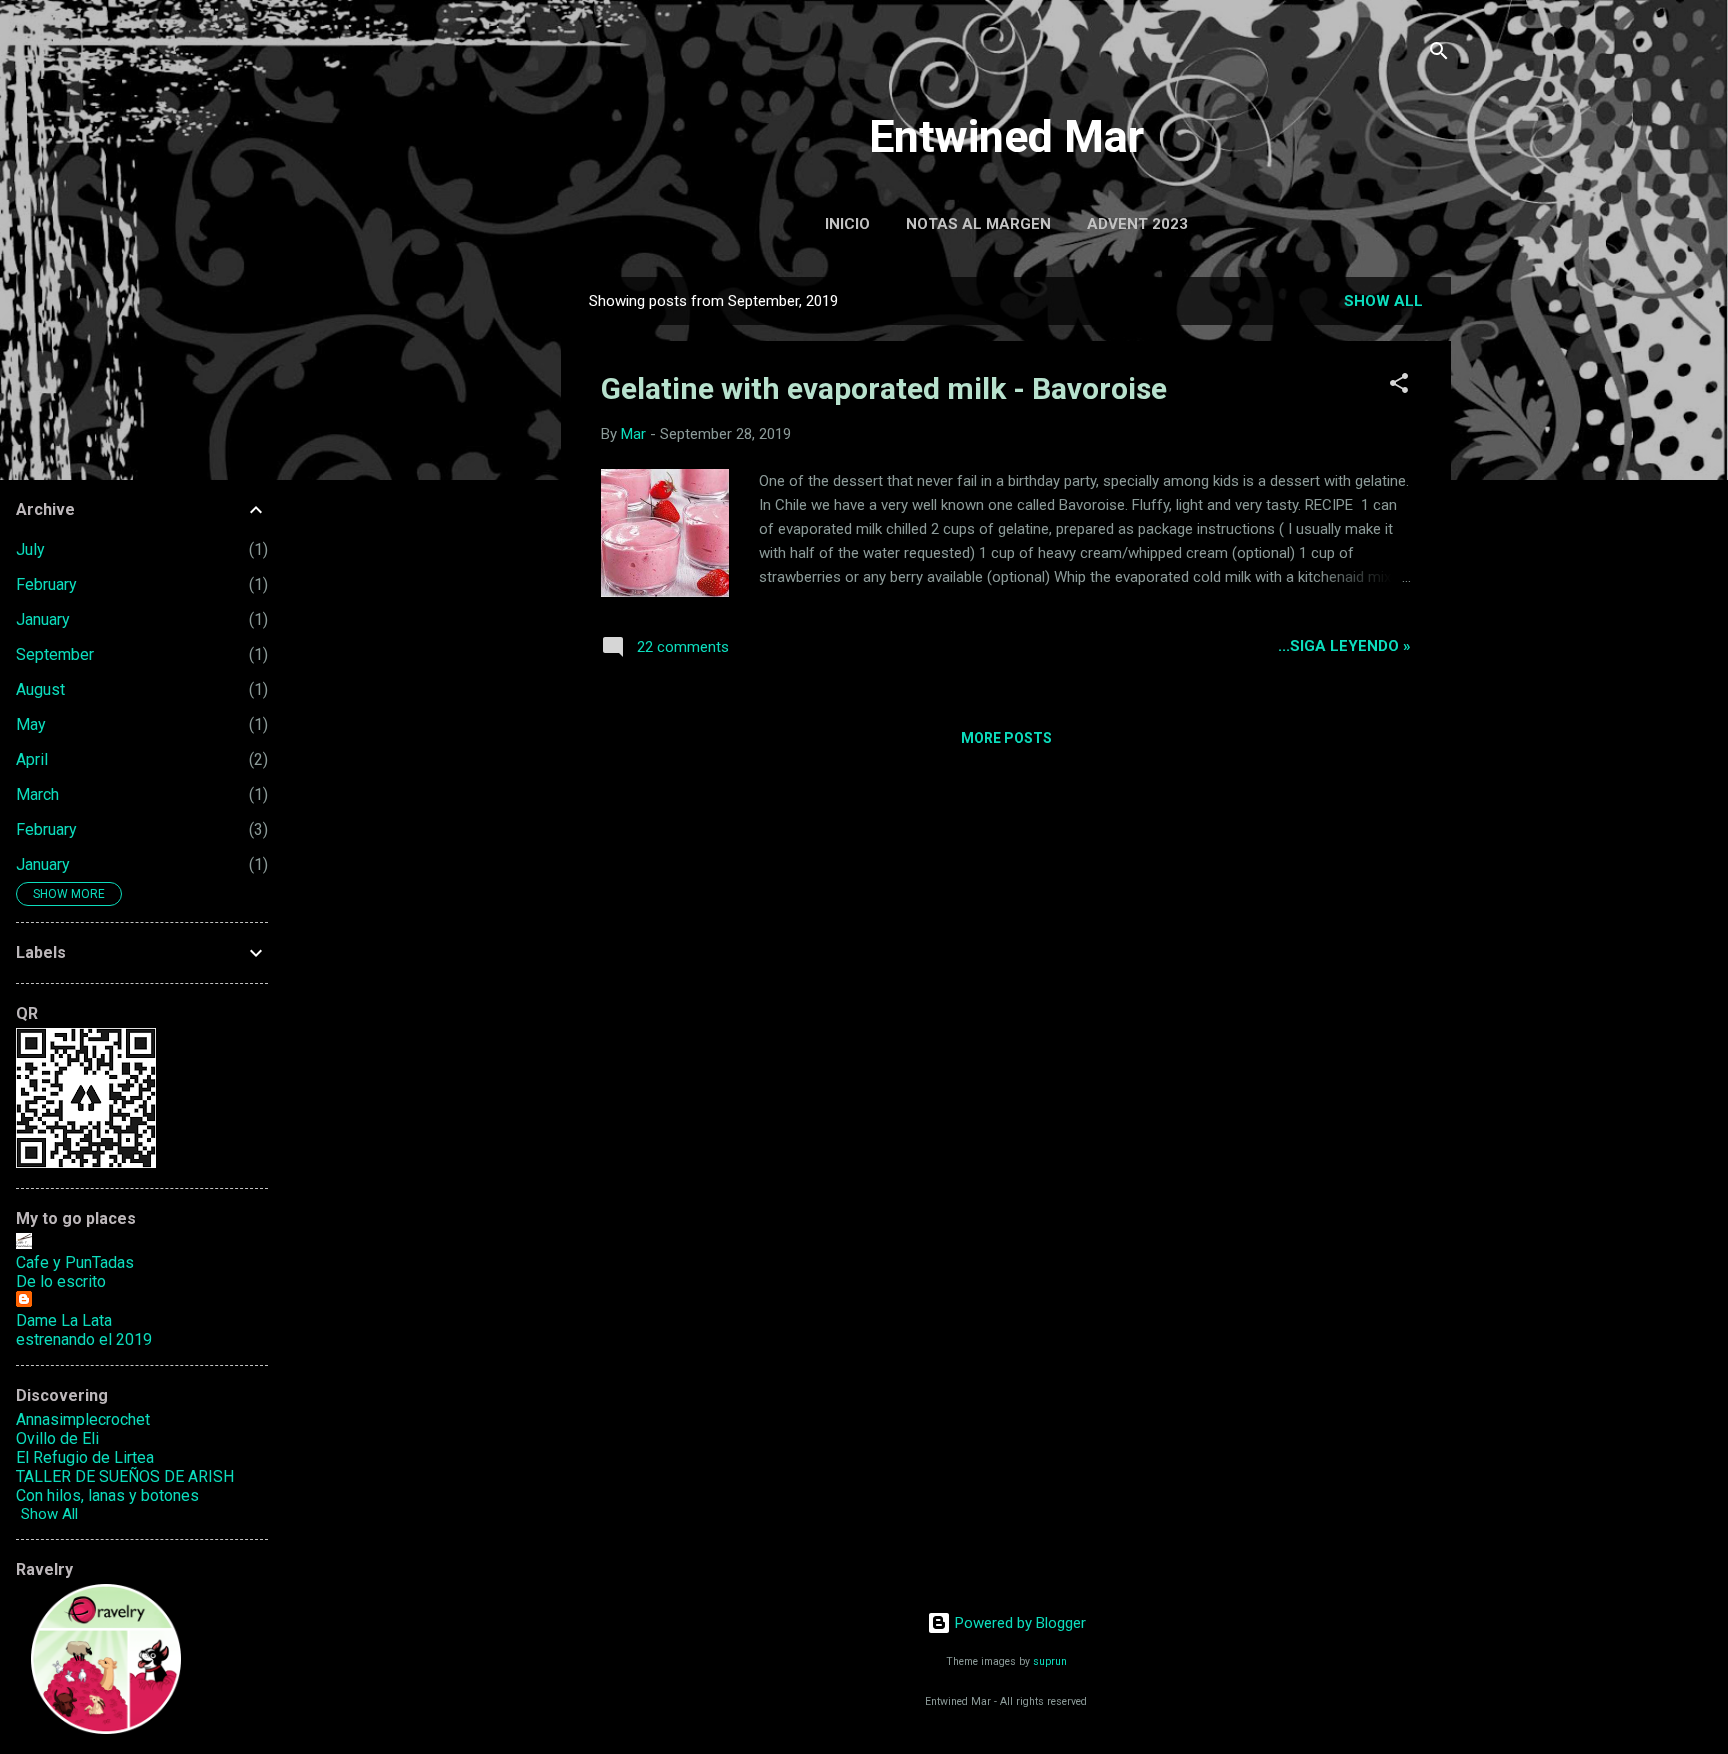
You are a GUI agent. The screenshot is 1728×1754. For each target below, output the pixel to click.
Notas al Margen (978, 224)
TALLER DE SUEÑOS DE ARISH (125, 1476)
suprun (1050, 1661)
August (40, 689)
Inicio (847, 224)
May (31, 724)
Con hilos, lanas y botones (107, 1495)
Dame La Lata (64, 1320)
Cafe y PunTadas (75, 1262)
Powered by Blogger (1018, 1623)
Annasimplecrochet (83, 1419)
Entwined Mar (1006, 136)
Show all (1383, 301)
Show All (49, 1514)
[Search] (1439, 54)
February (46, 584)
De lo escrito (61, 1281)
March (37, 794)
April (32, 759)
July (30, 549)
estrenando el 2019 (84, 1339)
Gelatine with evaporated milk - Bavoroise (884, 388)
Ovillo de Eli (57, 1438)
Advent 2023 (1137, 224)
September (55, 654)
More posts (1006, 738)
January (43, 619)
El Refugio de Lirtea (85, 1457)
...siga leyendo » (1344, 646)
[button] (1399, 386)
